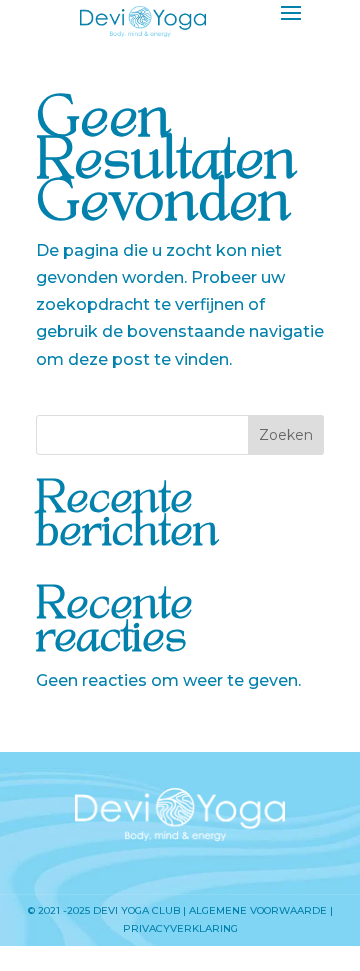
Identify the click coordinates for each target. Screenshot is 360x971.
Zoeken (286, 435)
